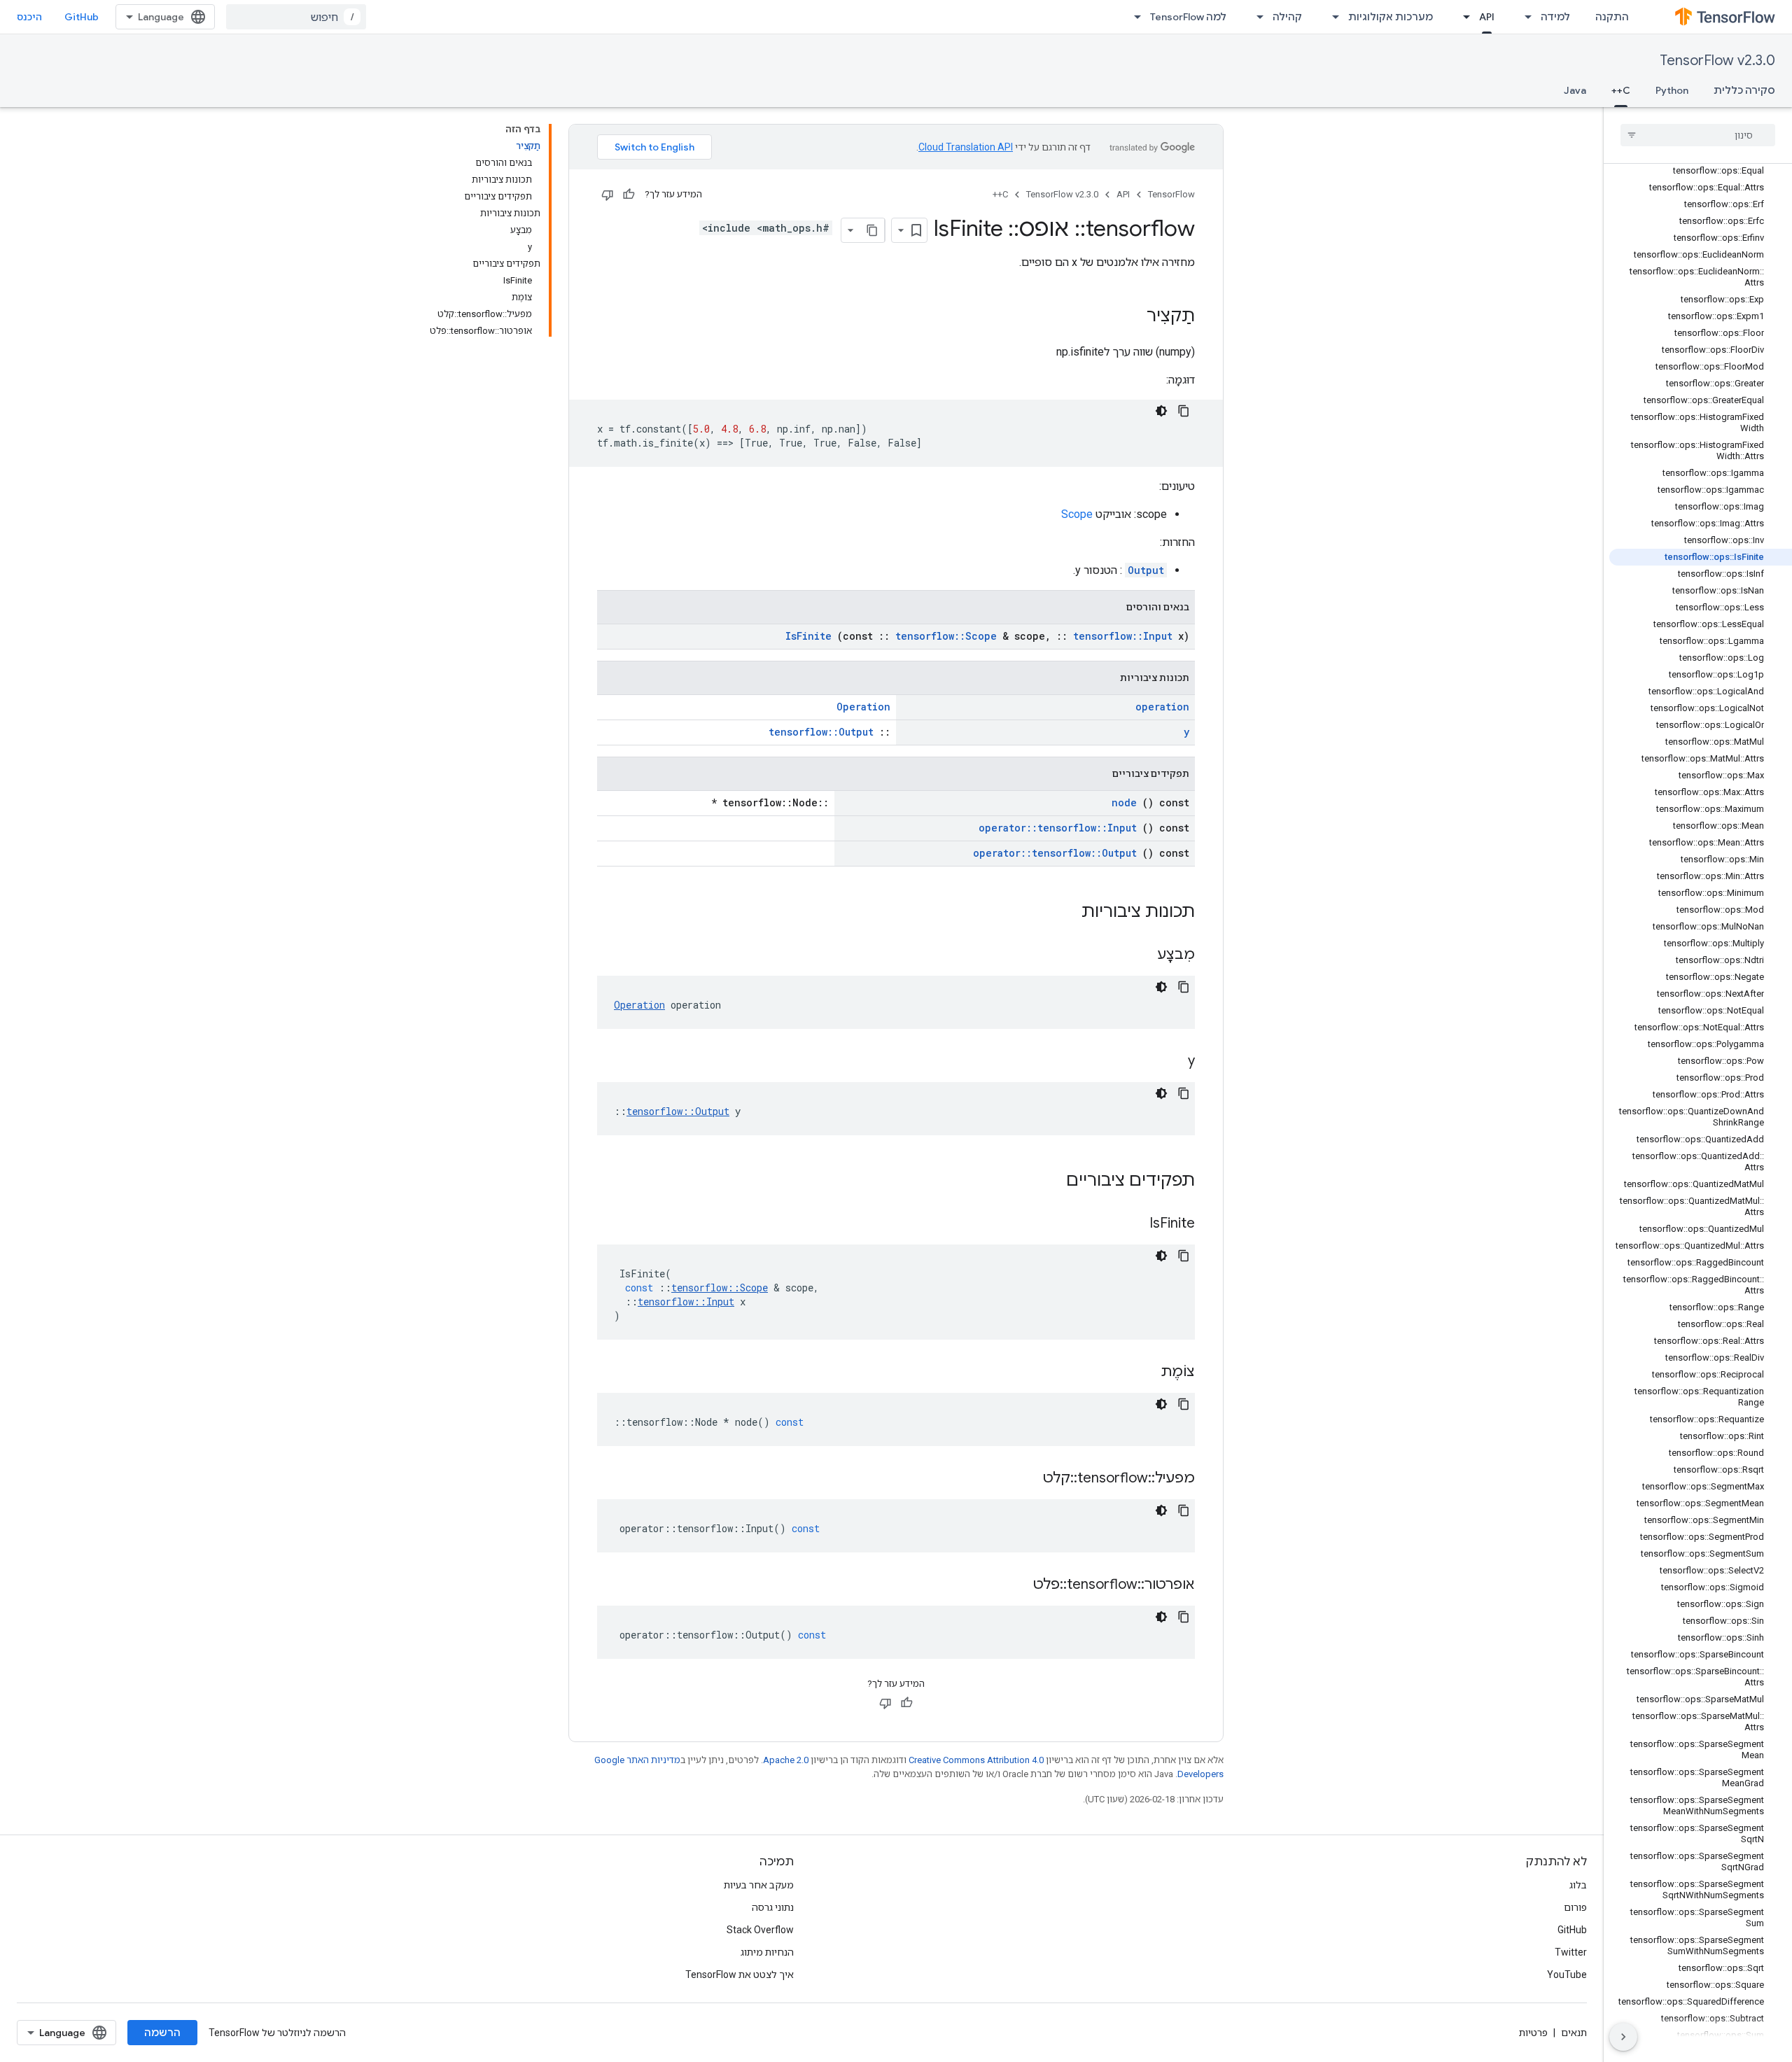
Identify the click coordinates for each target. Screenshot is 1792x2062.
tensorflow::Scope (946, 636)
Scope (1077, 514)
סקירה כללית (1744, 90)
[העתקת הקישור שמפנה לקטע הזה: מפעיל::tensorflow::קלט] (1025, 1479)
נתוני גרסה (773, 1907)
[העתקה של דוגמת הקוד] (1184, 411)
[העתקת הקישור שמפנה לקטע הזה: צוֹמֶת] (1143, 1373)
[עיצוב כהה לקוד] (1161, 411)
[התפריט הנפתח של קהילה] (1256, 17)
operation (1162, 707)
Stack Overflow (760, 1930)
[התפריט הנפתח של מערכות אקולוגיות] (1331, 17)
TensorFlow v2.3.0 (1717, 61)
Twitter (1571, 1952)
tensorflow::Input (1123, 636)
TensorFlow (1171, 194)
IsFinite (808, 636)
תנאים (1574, 2033)
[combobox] (296, 17)
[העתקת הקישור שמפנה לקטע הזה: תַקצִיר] (1133, 317)
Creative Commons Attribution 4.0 (976, 1760)
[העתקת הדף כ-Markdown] (872, 230)
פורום (1575, 1907)
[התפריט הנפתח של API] (1462, 17)
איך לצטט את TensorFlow (740, 1975)
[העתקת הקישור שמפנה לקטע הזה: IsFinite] (1132, 1224)
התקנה (1612, 17)
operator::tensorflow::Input (1058, 828)
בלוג (1578, 1885)
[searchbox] (1698, 135)
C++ (1621, 90)
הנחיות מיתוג (767, 1952)
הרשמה (162, 2033)
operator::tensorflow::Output (1055, 853)
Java (1575, 90)
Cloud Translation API (966, 147)
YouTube (1567, 1975)
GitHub (82, 17)
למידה (1555, 17)
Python (1672, 90)
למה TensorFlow (1188, 17)
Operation (863, 707)
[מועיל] (629, 195)
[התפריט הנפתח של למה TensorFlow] (1133, 17)
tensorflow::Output (821, 732)
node (1124, 802)
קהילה (1287, 17)
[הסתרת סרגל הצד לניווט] (1623, 2037)
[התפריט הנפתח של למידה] (1524, 17)
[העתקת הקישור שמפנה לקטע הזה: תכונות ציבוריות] (1063, 913)
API (1487, 17)
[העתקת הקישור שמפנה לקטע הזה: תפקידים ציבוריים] (1048, 1181)
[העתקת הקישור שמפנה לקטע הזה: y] (1170, 1062)
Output (1146, 570)
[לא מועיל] (608, 195)
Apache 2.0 (786, 1760)
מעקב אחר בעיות (759, 1885)
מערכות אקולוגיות (1391, 17)
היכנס (29, 17)
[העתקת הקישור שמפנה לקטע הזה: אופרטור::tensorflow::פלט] (1016, 1585)
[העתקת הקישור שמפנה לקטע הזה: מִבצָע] (1140, 955)
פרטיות (1533, 2033)
